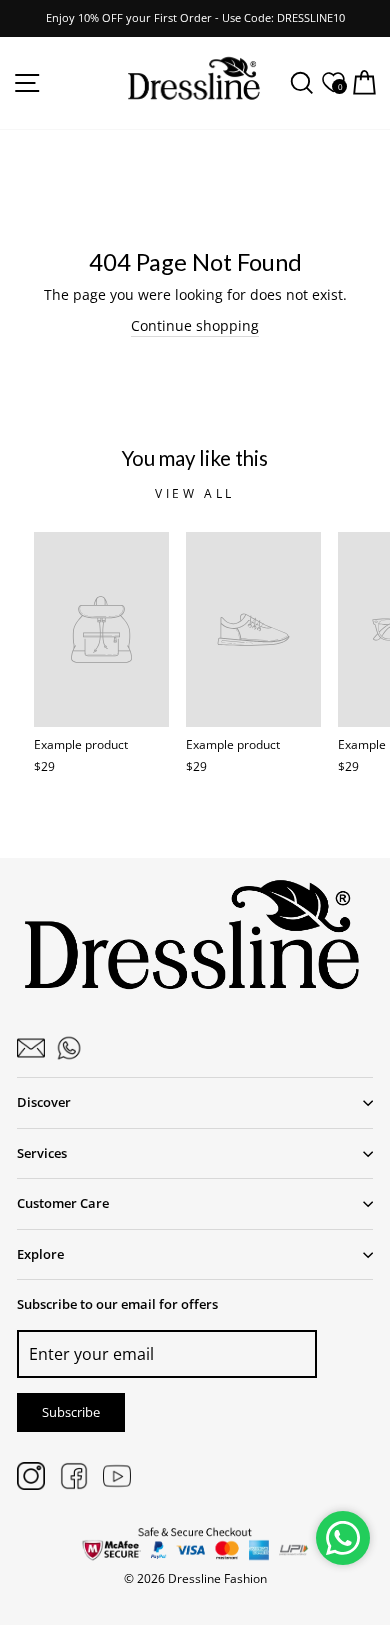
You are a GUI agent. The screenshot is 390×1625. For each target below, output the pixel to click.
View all (195, 493)
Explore (40, 1254)
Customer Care (63, 1203)
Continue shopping (195, 325)
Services (42, 1153)
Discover (44, 1102)
